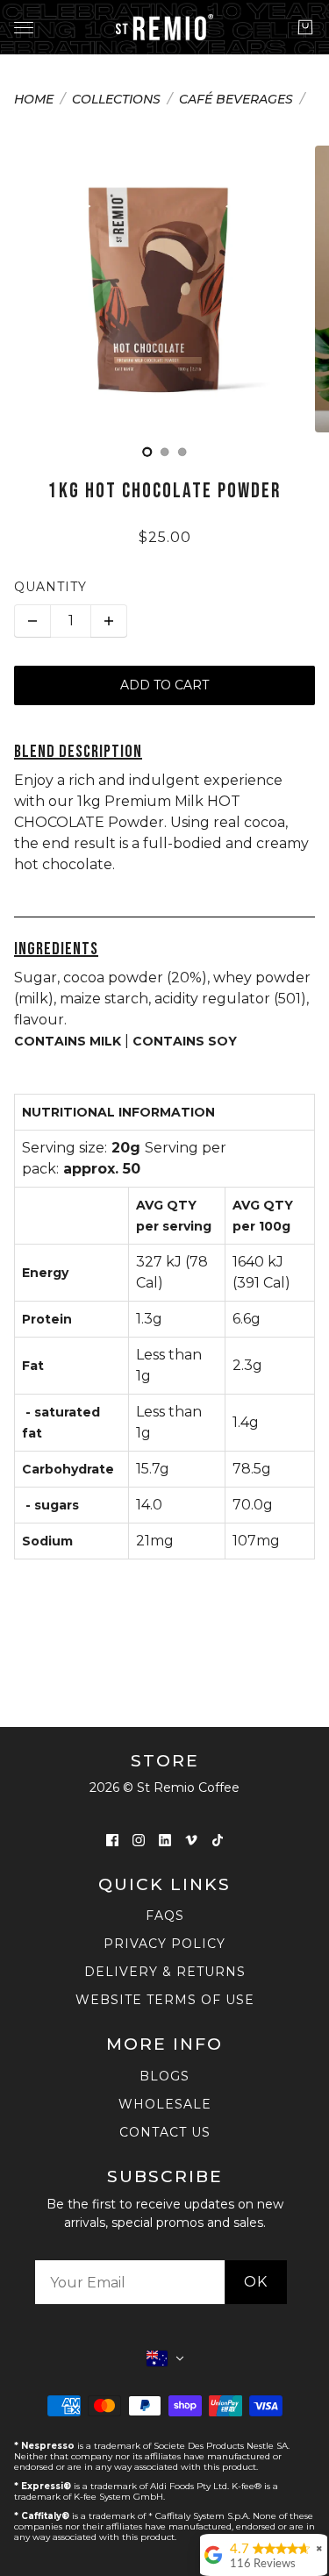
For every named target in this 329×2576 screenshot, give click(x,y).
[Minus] (32, 621)
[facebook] (112, 1840)
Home (34, 100)
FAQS (165, 1916)
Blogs (164, 2076)
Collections (116, 100)
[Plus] (109, 621)
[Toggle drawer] (24, 28)
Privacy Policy (164, 1944)
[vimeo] (191, 1840)
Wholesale (165, 2104)
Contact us (165, 2132)
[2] (182, 452)
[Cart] (305, 27)
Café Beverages (236, 100)
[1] (165, 452)
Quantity (50, 587)
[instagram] (139, 1840)
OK (256, 2282)
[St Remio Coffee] (164, 27)
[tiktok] (218, 1840)
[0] (147, 452)
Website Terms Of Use (165, 2000)
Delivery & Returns (165, 1972)
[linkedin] (165, 1840)
